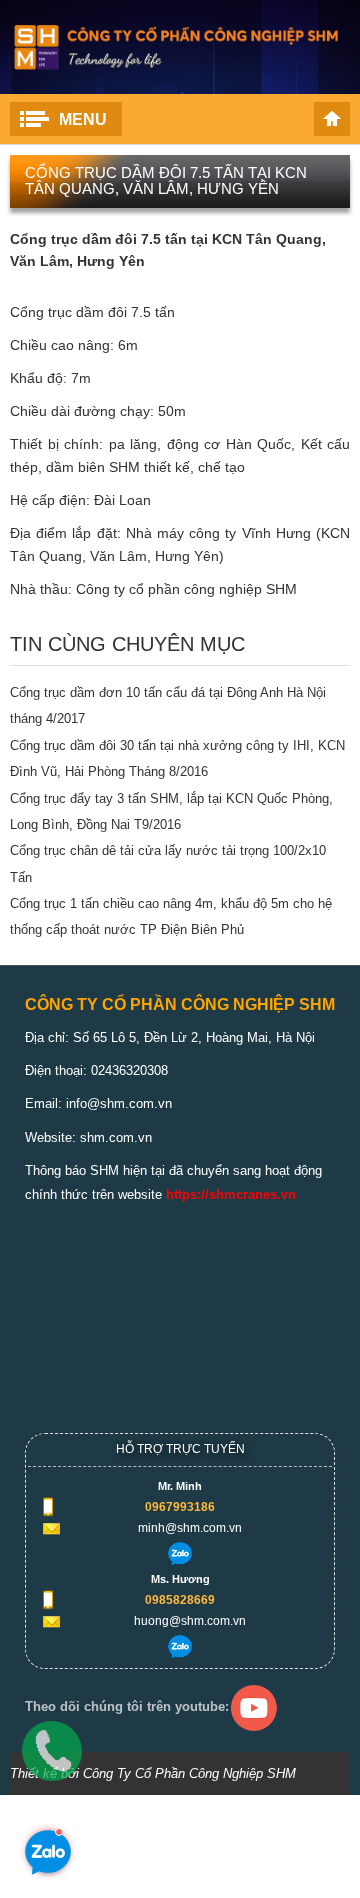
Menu (83, 119)
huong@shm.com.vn (190, 1621)
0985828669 (180, 1600)
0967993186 (180, 1507)
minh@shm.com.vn (190, 1528)
